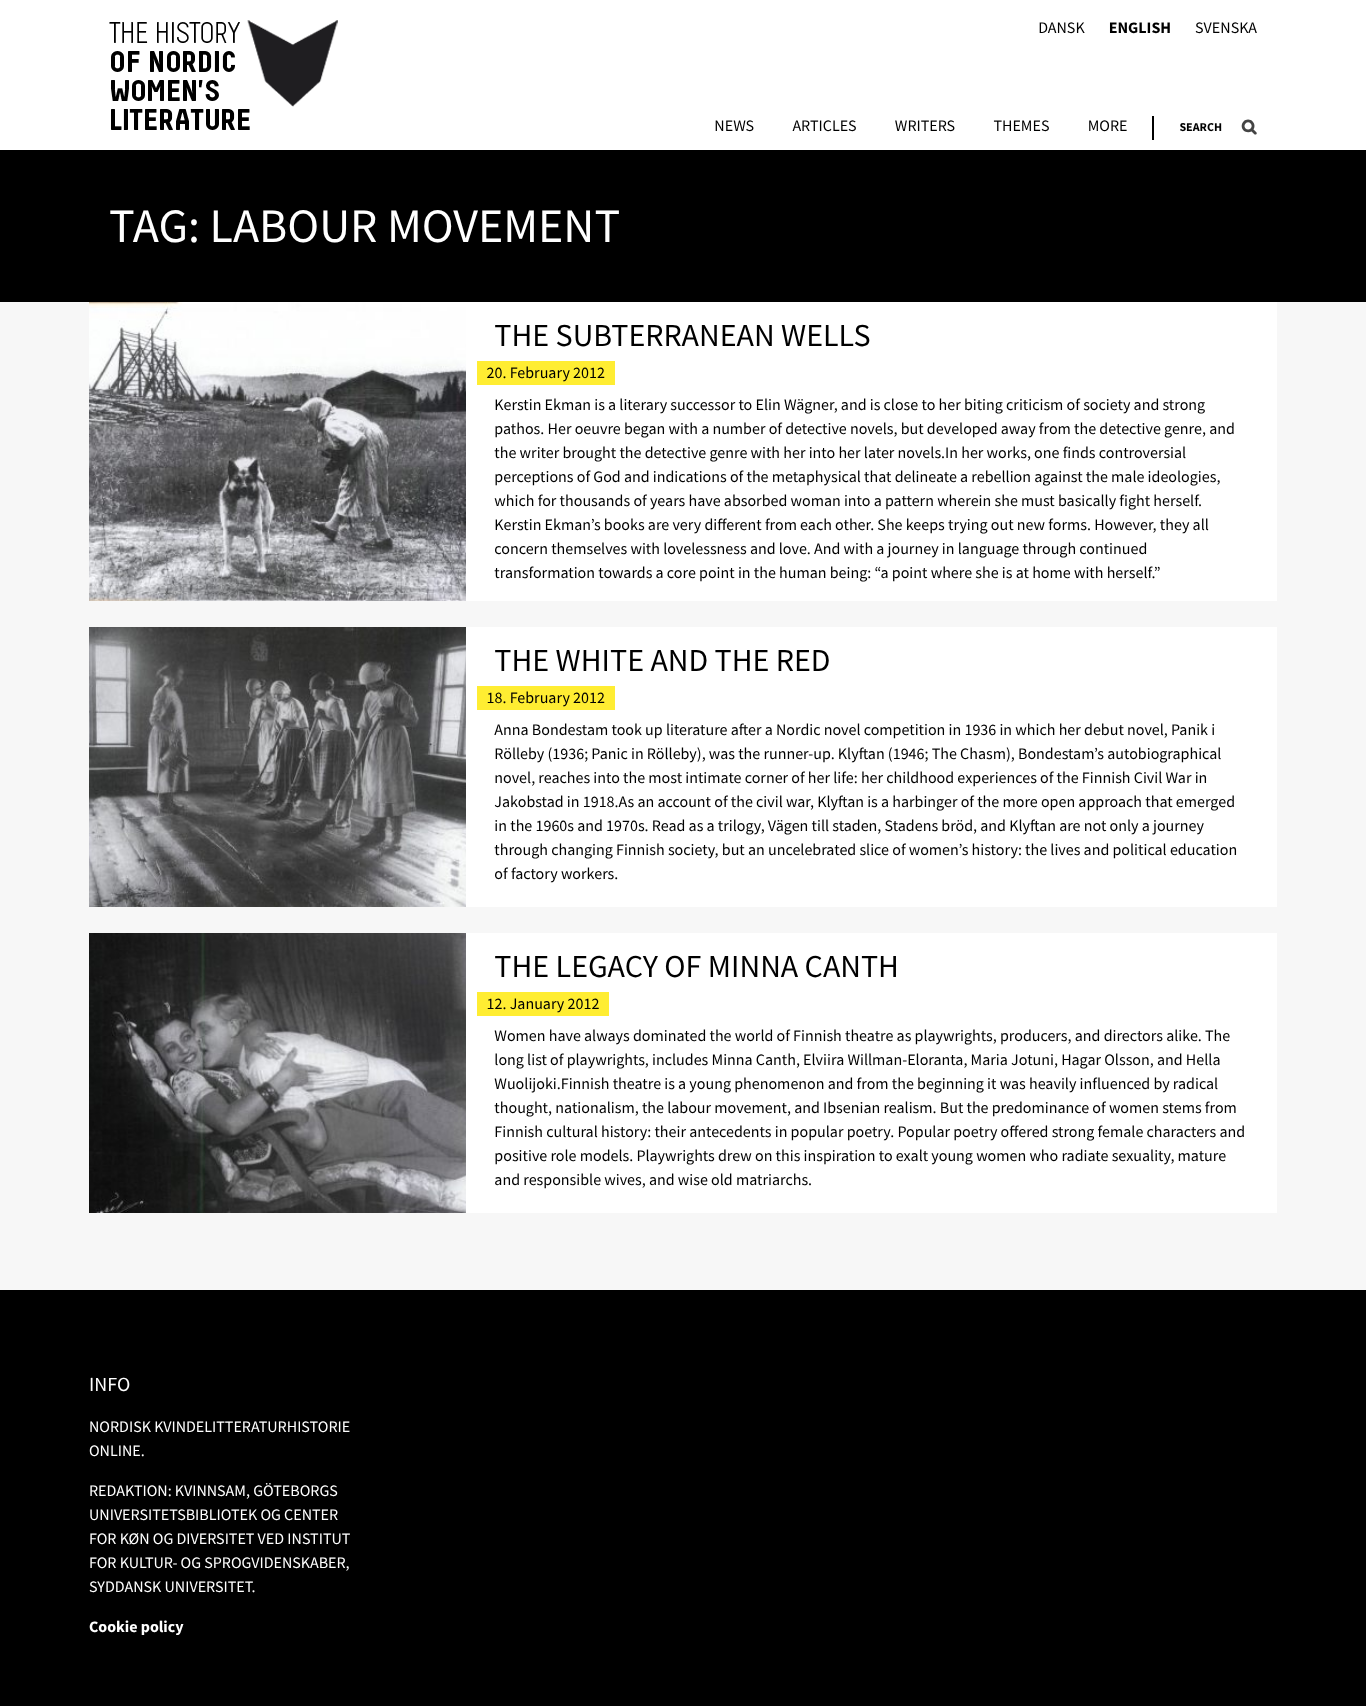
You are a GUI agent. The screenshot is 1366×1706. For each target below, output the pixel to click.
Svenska (1226, 28)
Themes (1021, 127)
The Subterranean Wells (682, 335)
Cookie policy (136, 1627)
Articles (824, 127)
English (1140, 28)
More (1108, 127)
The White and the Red (662, 660)
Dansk (1061, 28)
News (734, 127)
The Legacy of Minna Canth (696, 966)
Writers (925, 127)
